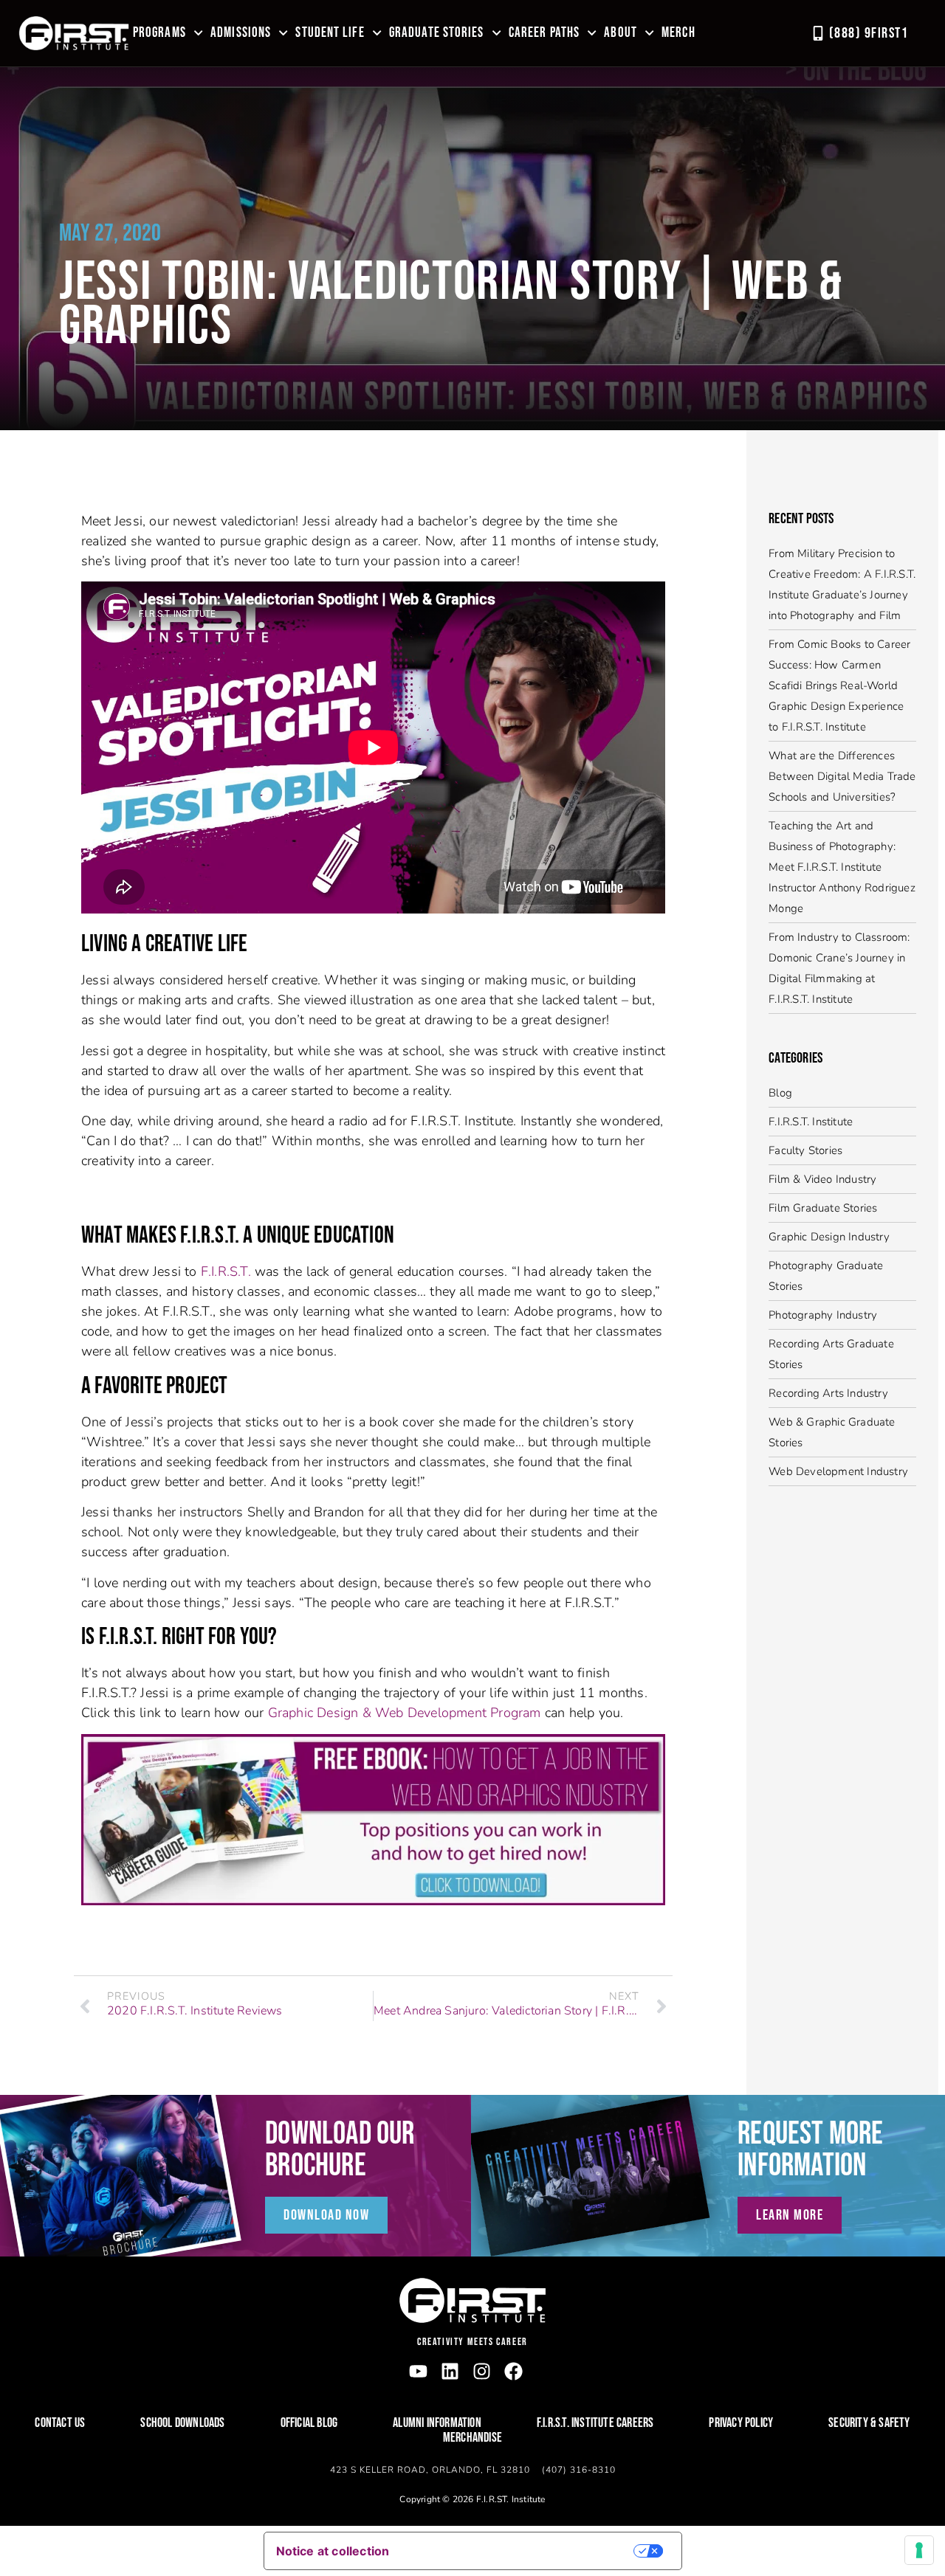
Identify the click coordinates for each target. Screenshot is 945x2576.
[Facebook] (513, 2371)
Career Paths (544, 33)
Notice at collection (333, 2551)
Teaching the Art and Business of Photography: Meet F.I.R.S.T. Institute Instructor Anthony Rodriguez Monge (842, 867)
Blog (780, 1093)
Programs (159, 33)
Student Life (330, 33)
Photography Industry (823, 1315)
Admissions (241, 33)
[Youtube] (418, 2371)
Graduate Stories (437, 33)
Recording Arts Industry (828, 1393)
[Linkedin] (450, 2371)
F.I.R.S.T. (226, 1271)
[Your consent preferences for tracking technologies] (919, 2550)
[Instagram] (482, 2371)
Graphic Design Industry (829, 1237)
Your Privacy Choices (521, 2551)
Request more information (810, 2150)
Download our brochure (340, 2150)
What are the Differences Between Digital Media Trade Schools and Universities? (842, 776)
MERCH (678, 33)
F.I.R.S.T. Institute (811, 1122)
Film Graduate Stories (823, 1208)
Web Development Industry (838, 1471)
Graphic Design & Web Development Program (406, 1713)
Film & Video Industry (822, 1179)
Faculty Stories (805, 1150)
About (621, 33)
